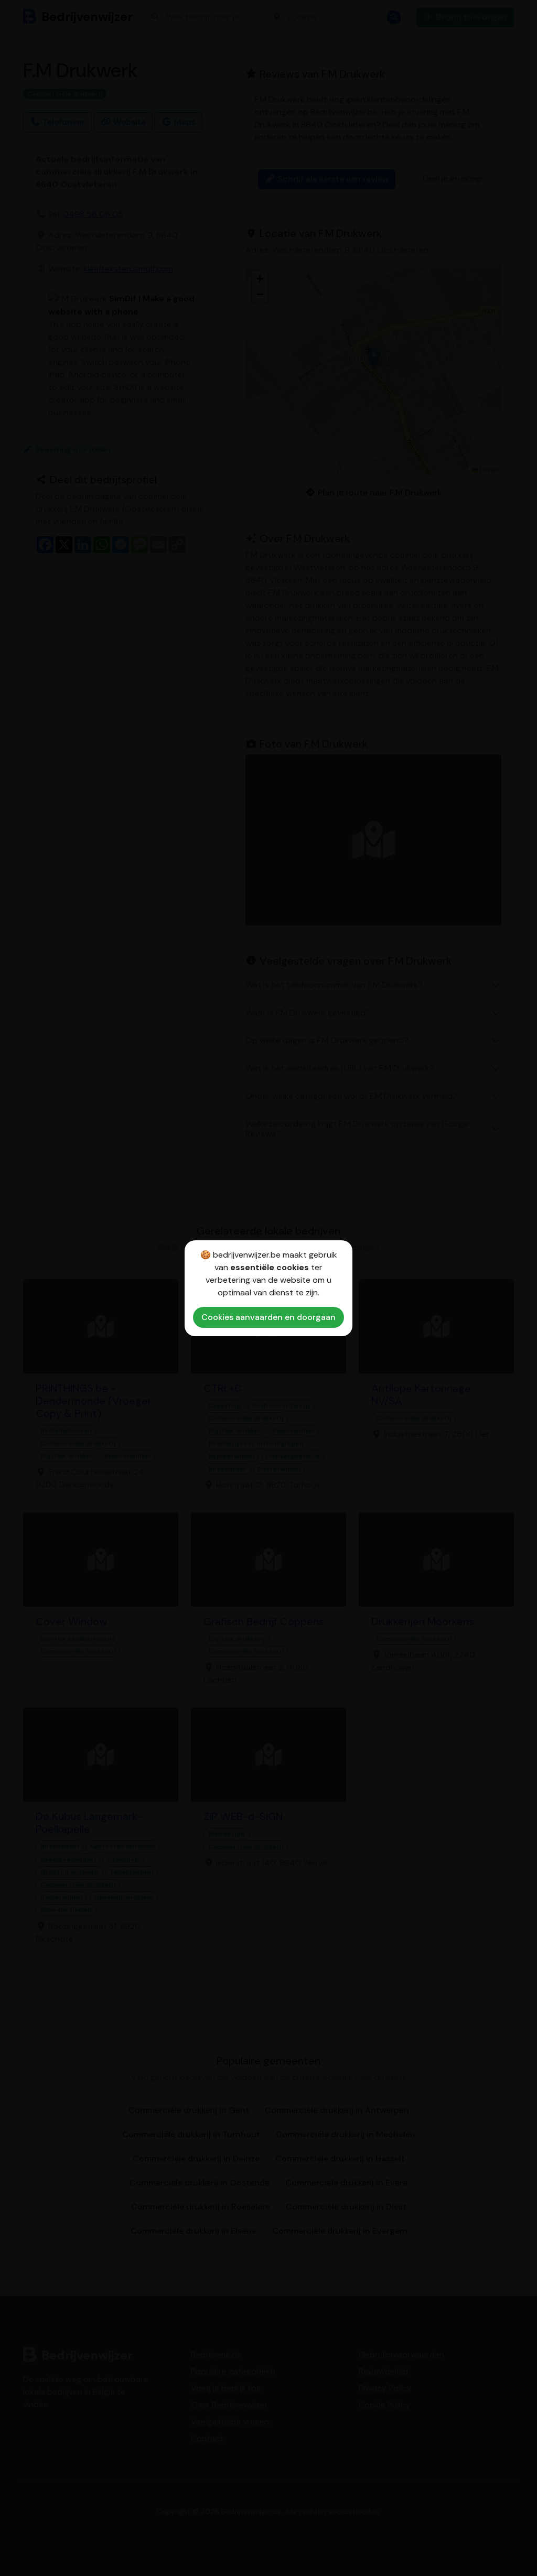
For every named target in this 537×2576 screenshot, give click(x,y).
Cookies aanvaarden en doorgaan (268, 1317)
